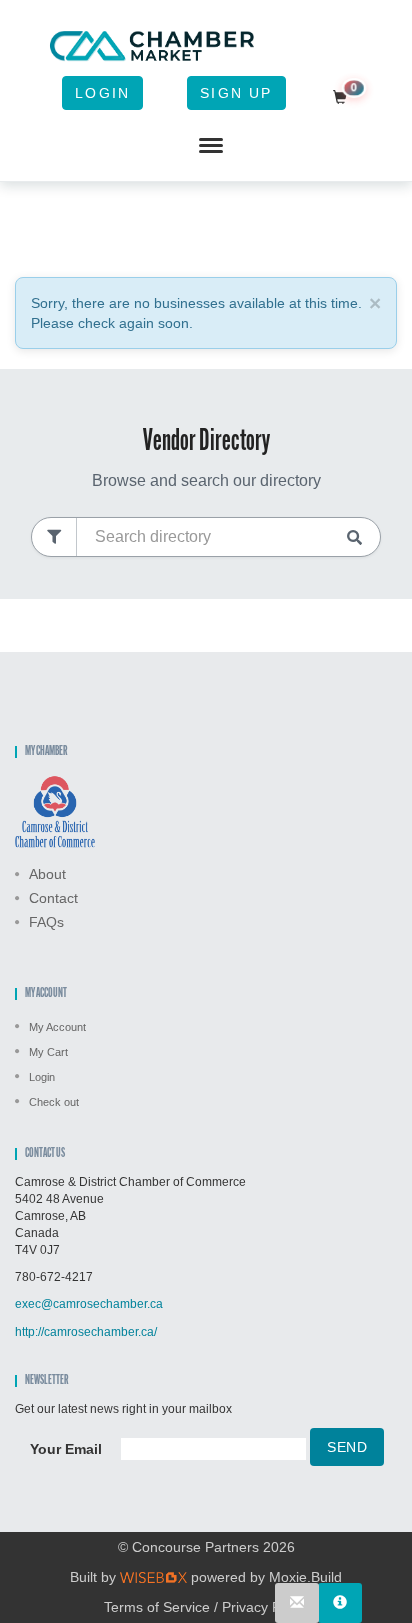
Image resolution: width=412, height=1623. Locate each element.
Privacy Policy (265, 1607)
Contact (53, 898)
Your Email (66, 1449)
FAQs (46, 922)
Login (102, 93)
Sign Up (236, 93)
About (47, 874)
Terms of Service (157, 1607)
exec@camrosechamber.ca (89, 1304)
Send (347, 1447)
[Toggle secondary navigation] (211, 146)
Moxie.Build (305, 1577)
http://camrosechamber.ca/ (86, 1332)
